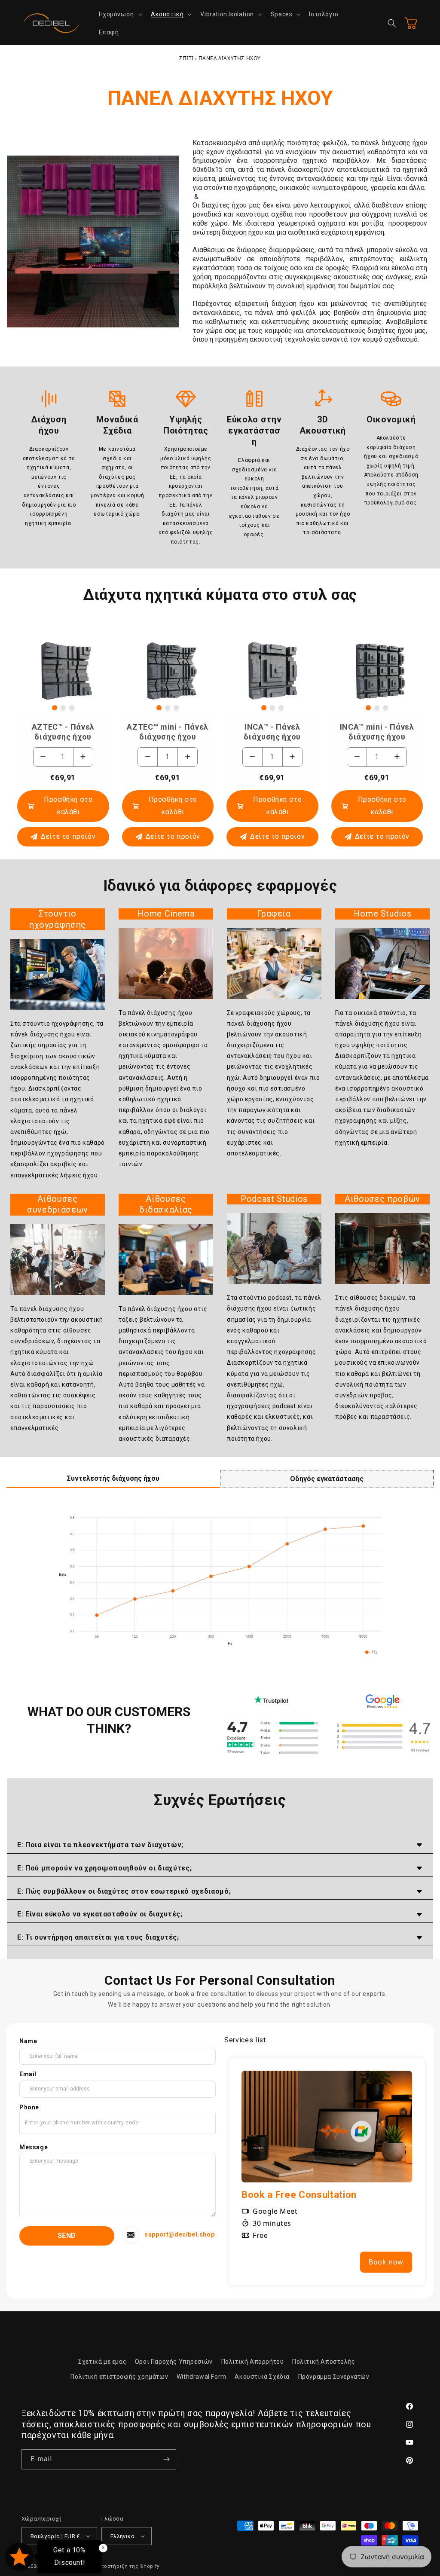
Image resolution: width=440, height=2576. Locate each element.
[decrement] (43, 757)
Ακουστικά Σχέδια (262, 2377)
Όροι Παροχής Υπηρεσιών (174, 2362)
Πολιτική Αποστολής (324, 2362)
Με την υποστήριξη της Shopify (119, 2566)
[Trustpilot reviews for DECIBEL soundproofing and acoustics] (271, 1737)
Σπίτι (186, 58)
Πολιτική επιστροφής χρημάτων (119, 2377)
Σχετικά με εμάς (102, 2362)
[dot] (55, 708)
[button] (120, 14)
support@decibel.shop (179, 2234)
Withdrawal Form (202, 2377)
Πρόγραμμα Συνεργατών (334, 2377)
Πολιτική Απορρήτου (253, 2362)
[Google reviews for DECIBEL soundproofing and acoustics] (383, 1737)
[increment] (83, 757)
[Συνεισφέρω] (166, 2459)
